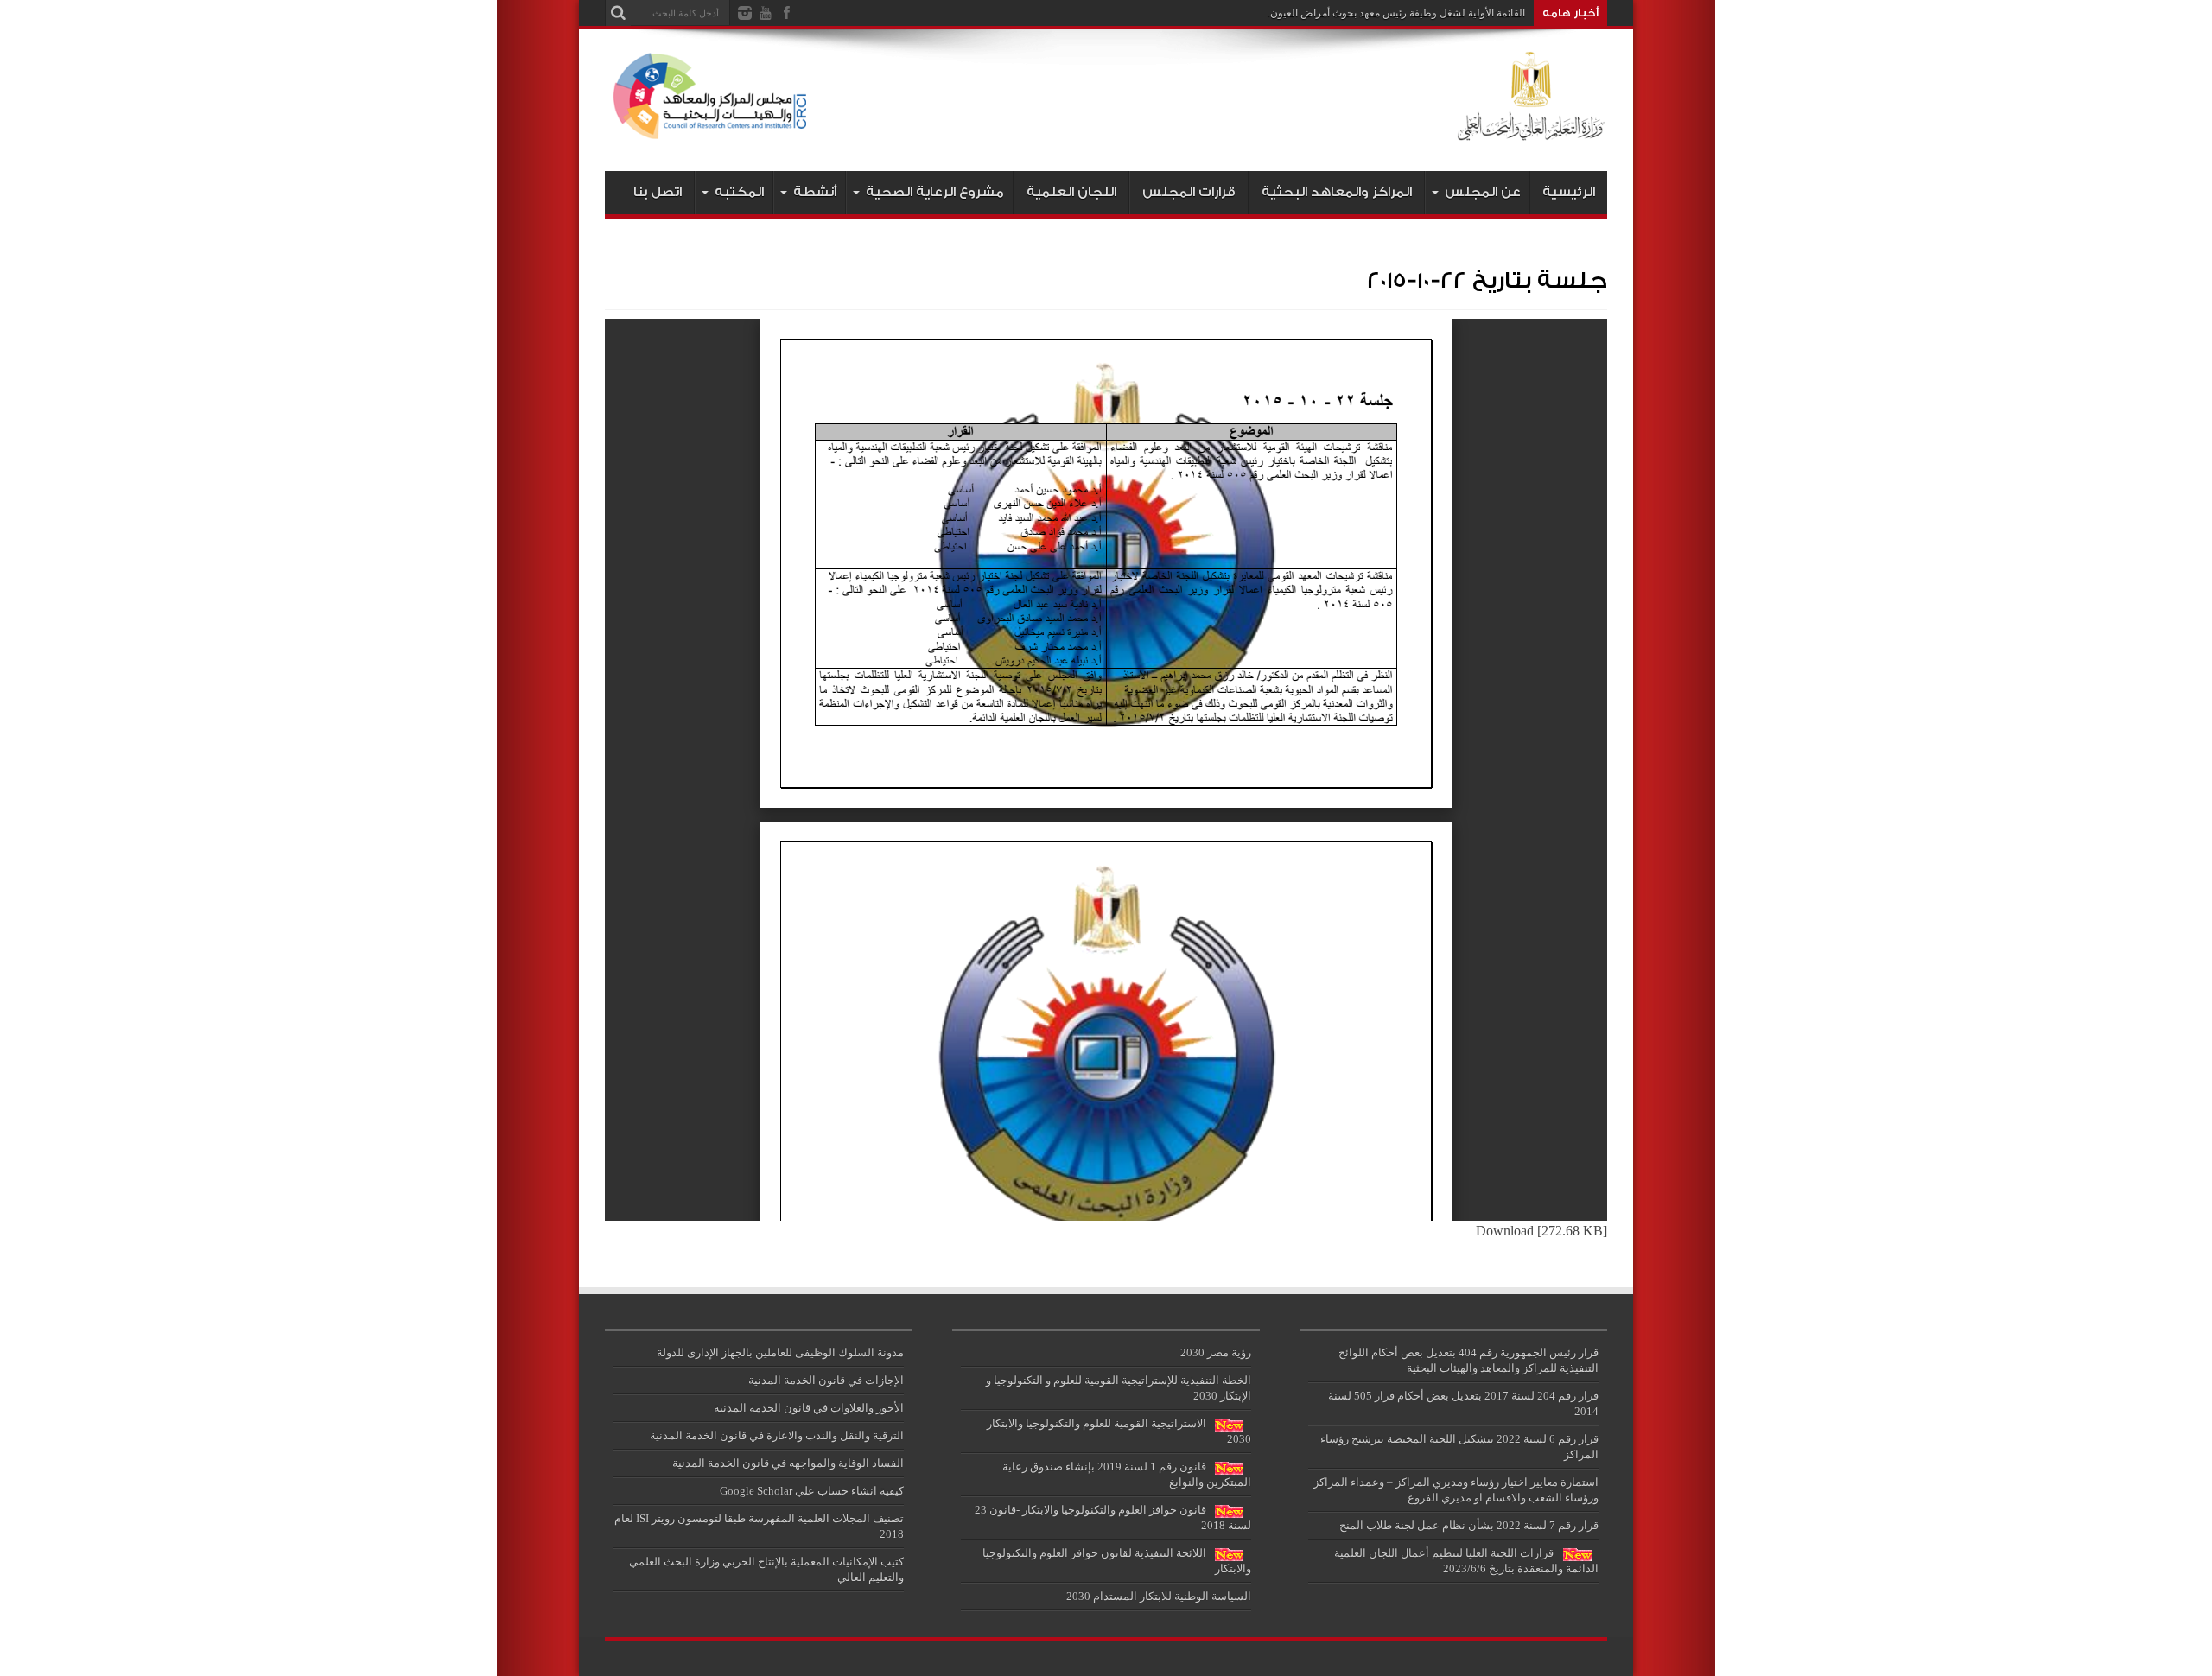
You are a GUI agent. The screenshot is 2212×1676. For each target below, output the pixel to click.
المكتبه (739, 192)
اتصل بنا (658, 192)
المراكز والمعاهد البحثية (1337, 192)
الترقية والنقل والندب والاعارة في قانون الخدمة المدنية (777, 1435)
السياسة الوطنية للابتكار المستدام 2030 (1159, 1596)
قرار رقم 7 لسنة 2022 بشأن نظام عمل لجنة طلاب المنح (1469, 1525)
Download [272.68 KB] (1541, 1231)
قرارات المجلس (1189, 192)
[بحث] (618, 13)
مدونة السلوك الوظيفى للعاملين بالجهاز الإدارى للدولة (780, 1352)
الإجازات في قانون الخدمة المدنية (826, 1380)
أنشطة (815, 192)
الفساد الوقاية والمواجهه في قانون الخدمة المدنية (788, 1463)
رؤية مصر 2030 (1216, 1352)
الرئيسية (1569, 192)
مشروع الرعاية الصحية (935, 192)
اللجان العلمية (1071, 192)
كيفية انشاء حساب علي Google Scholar (812, 1491)
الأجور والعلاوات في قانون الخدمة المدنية (809, 1408)
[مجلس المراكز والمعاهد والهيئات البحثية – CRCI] (1106, 128)
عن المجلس (1483, 192)
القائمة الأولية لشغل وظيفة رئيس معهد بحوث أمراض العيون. (1396, 13)
